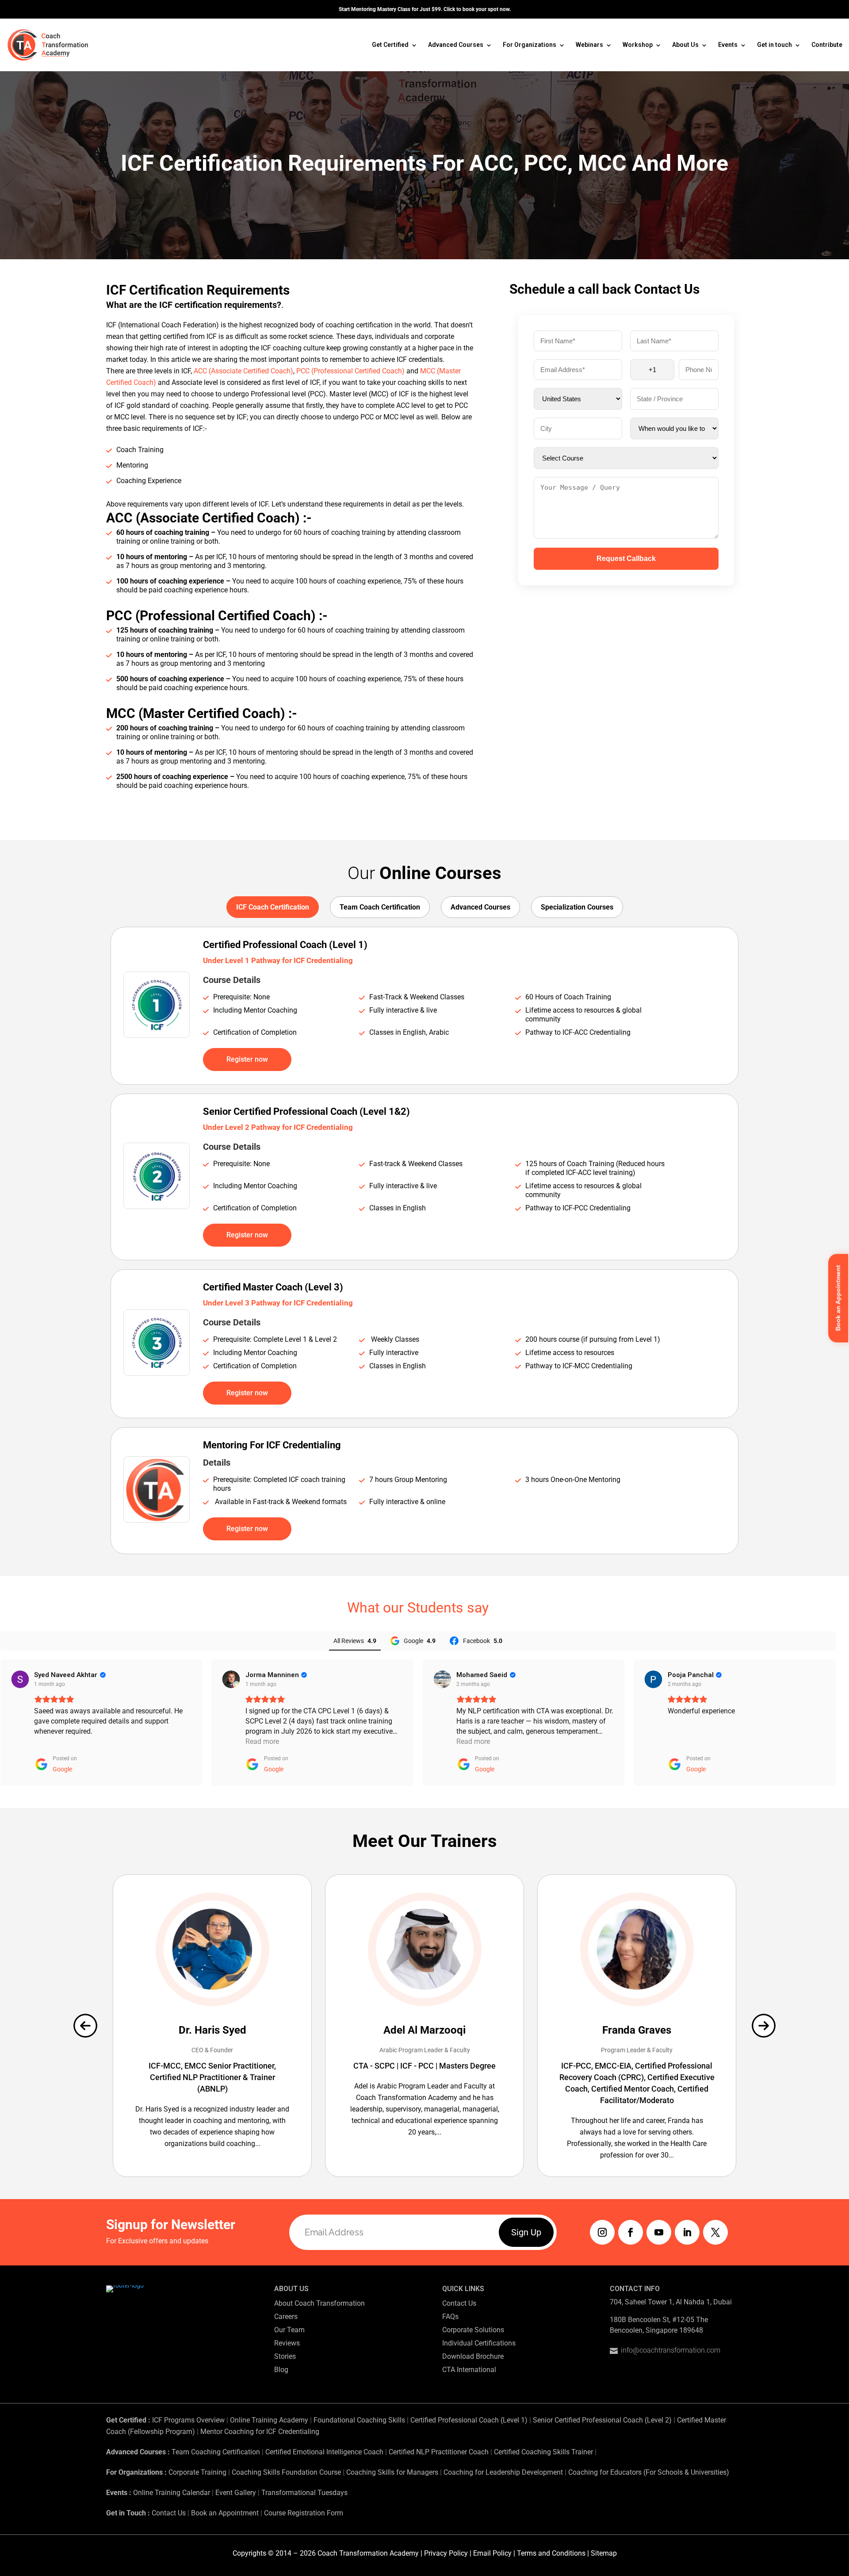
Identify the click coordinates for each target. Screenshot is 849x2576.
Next (764, 2026)
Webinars (589, 45)
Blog (281, 2370)
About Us (685, 45)
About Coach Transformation (319, 2303)
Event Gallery (236, 2493)
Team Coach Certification (380, 907)
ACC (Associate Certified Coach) (243, 371)
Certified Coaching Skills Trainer (543, 2452)
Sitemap (604, 2553)
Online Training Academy (269, 2420)
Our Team (289, 2330)
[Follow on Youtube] (659, 2232)
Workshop (638, 45)
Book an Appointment (225, 2513)
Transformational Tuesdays (304, 2493)
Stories (285, 2356)
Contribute (827, 45)
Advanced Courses (456, 45)
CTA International (469, 2370)
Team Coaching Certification (216, 2452)
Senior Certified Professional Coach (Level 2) (603, 2420)
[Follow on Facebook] (631, 2232)
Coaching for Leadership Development (503, 2472)
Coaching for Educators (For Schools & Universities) (649, 2472)
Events (728, 45)
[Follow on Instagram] (602, 2232)
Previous (85, 2026)
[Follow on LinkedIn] (687, 2232)
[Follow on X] (715, 2232)
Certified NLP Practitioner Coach (439, 2452)
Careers (286, 2317)
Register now (247, 1059)
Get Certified (390, 45)
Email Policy (492, 2553)
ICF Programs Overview (188, 2420)
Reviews (287, 2343)
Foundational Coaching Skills (359, 2420)
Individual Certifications (479, 2343)
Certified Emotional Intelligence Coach (324, 2452)
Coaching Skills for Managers (392, 2472)
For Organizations (530, 45)
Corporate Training (197, 2472)
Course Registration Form (304, 2513)
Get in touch (774, 45)
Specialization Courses (577, 907)
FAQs (450, 2317)
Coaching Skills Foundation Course (286, 2472)
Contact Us (459, 2303)
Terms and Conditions (551, 2553)
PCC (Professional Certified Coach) (350, 371)
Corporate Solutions (473, 2330)
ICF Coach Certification (273, 907)
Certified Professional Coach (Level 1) (469, 2420)
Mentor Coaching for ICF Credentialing (260, 2432)
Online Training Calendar (172, 2493)
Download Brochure (473, 2356)
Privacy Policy (446, 2553)
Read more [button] (262, 1741)
